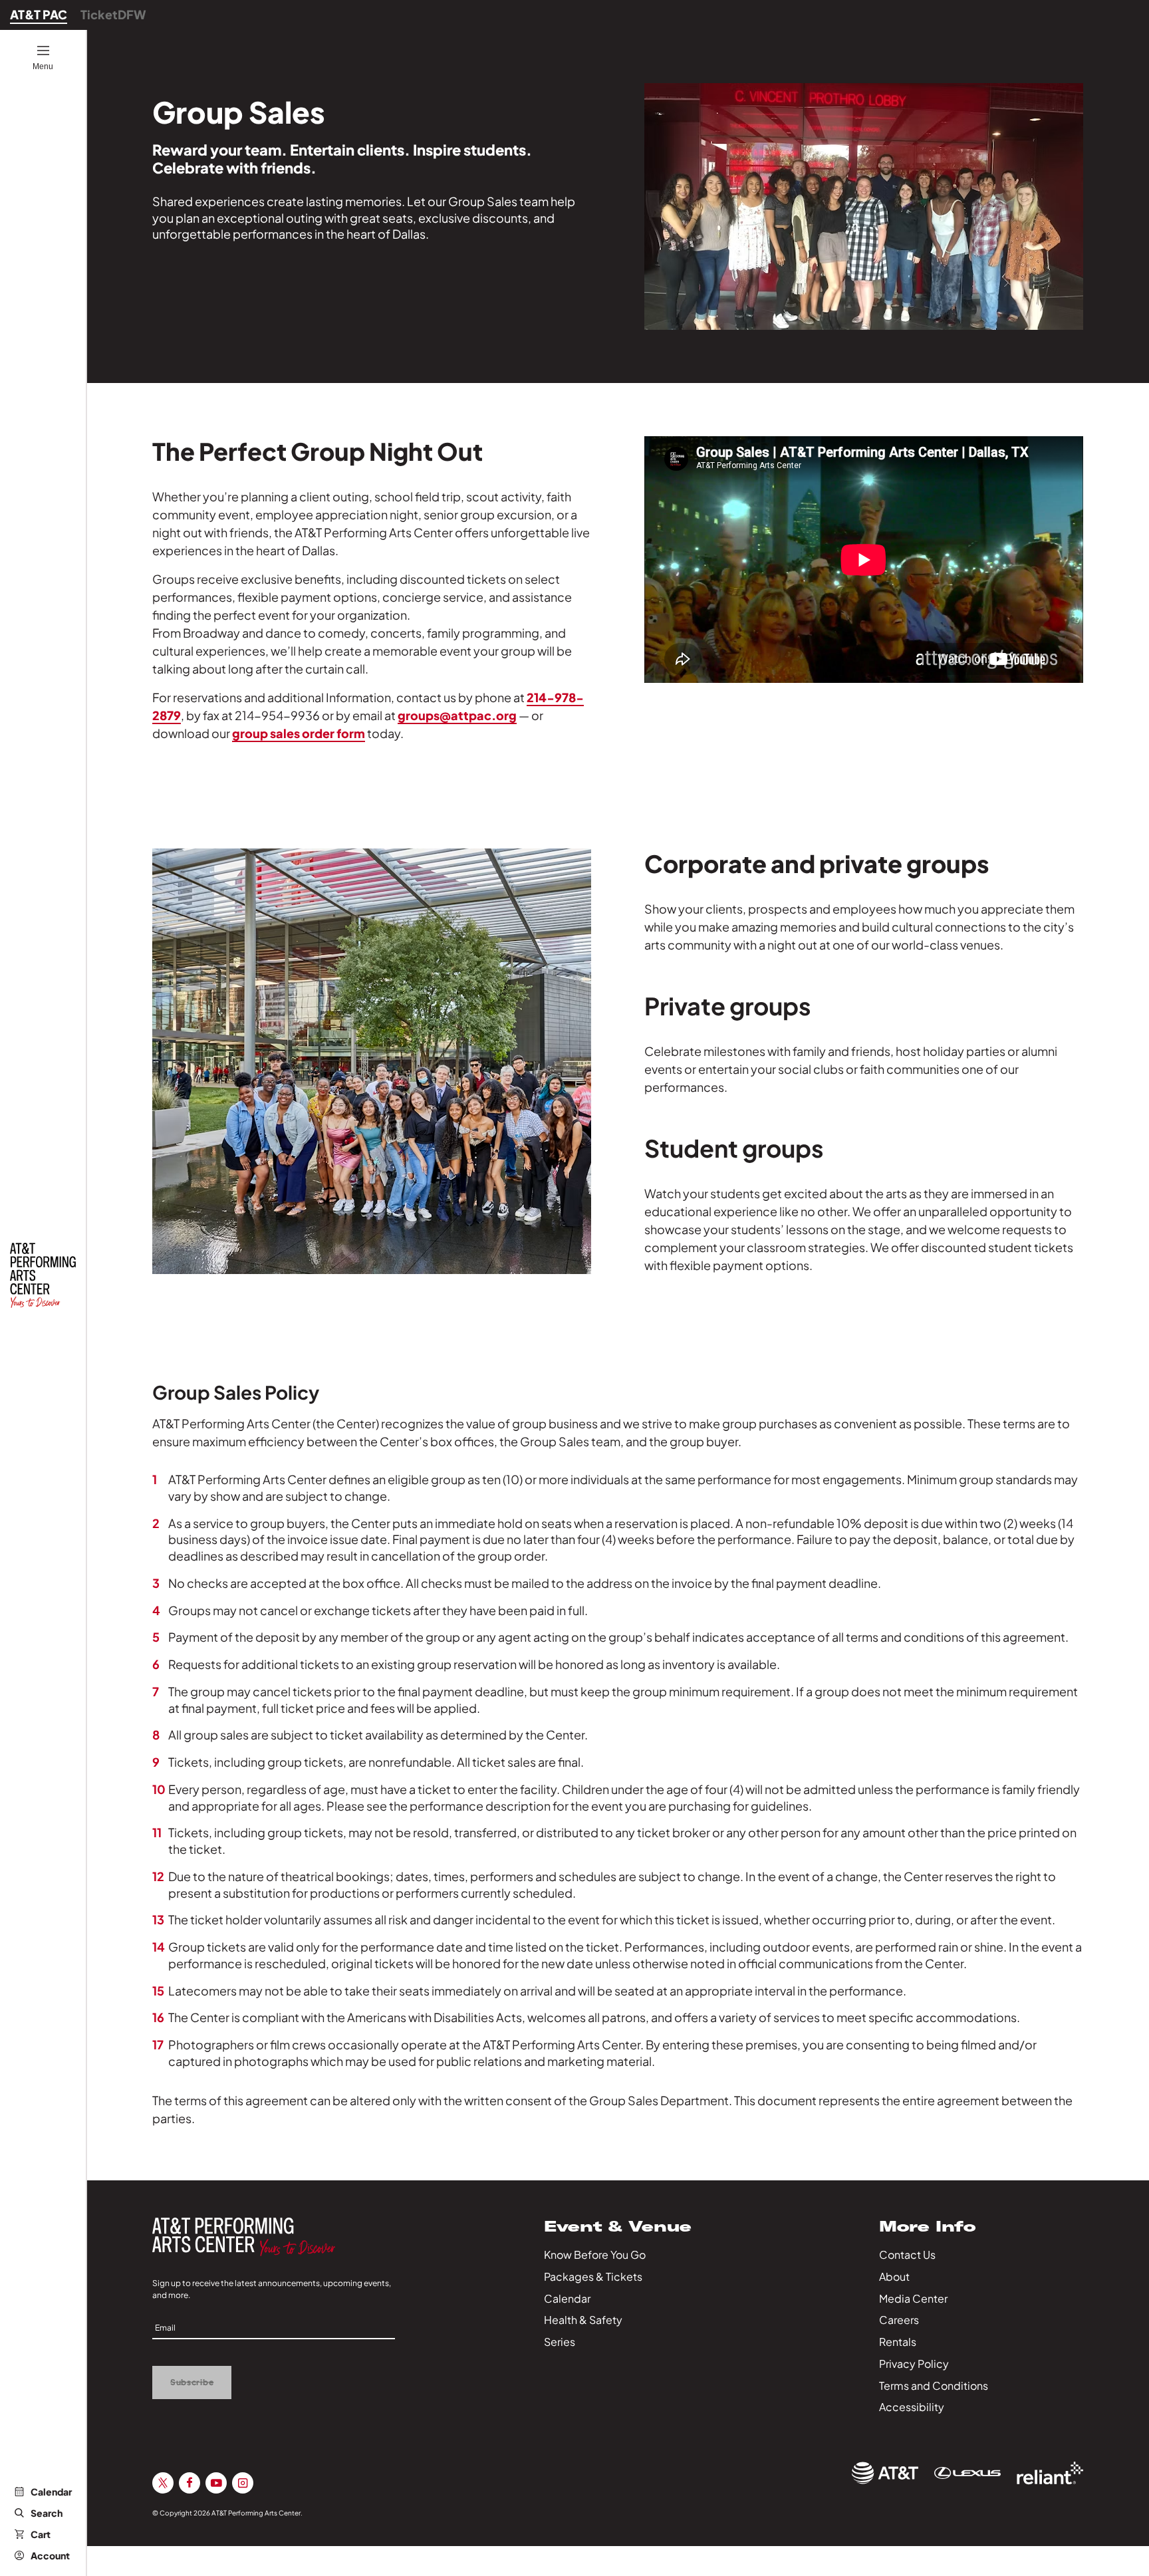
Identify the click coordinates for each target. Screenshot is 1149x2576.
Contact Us (907, 2254)
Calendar (51, 2492)
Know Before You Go (595, 2254)
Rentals (898, 2342)
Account (50, 2555)
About (894, 2276)
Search (47, 2513)
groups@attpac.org (457, 715)
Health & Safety (583, 2320)
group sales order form (299, 733)
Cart (41, 2534)
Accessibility (912, 2407)
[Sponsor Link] (885, 2473)
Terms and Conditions (934, 2385)
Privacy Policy (914, 2364)
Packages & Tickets (593, 2276)
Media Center (913, 2298)
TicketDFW (113, 14)
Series (560, 2342)
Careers (899, 2320)
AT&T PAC (39, 14)
